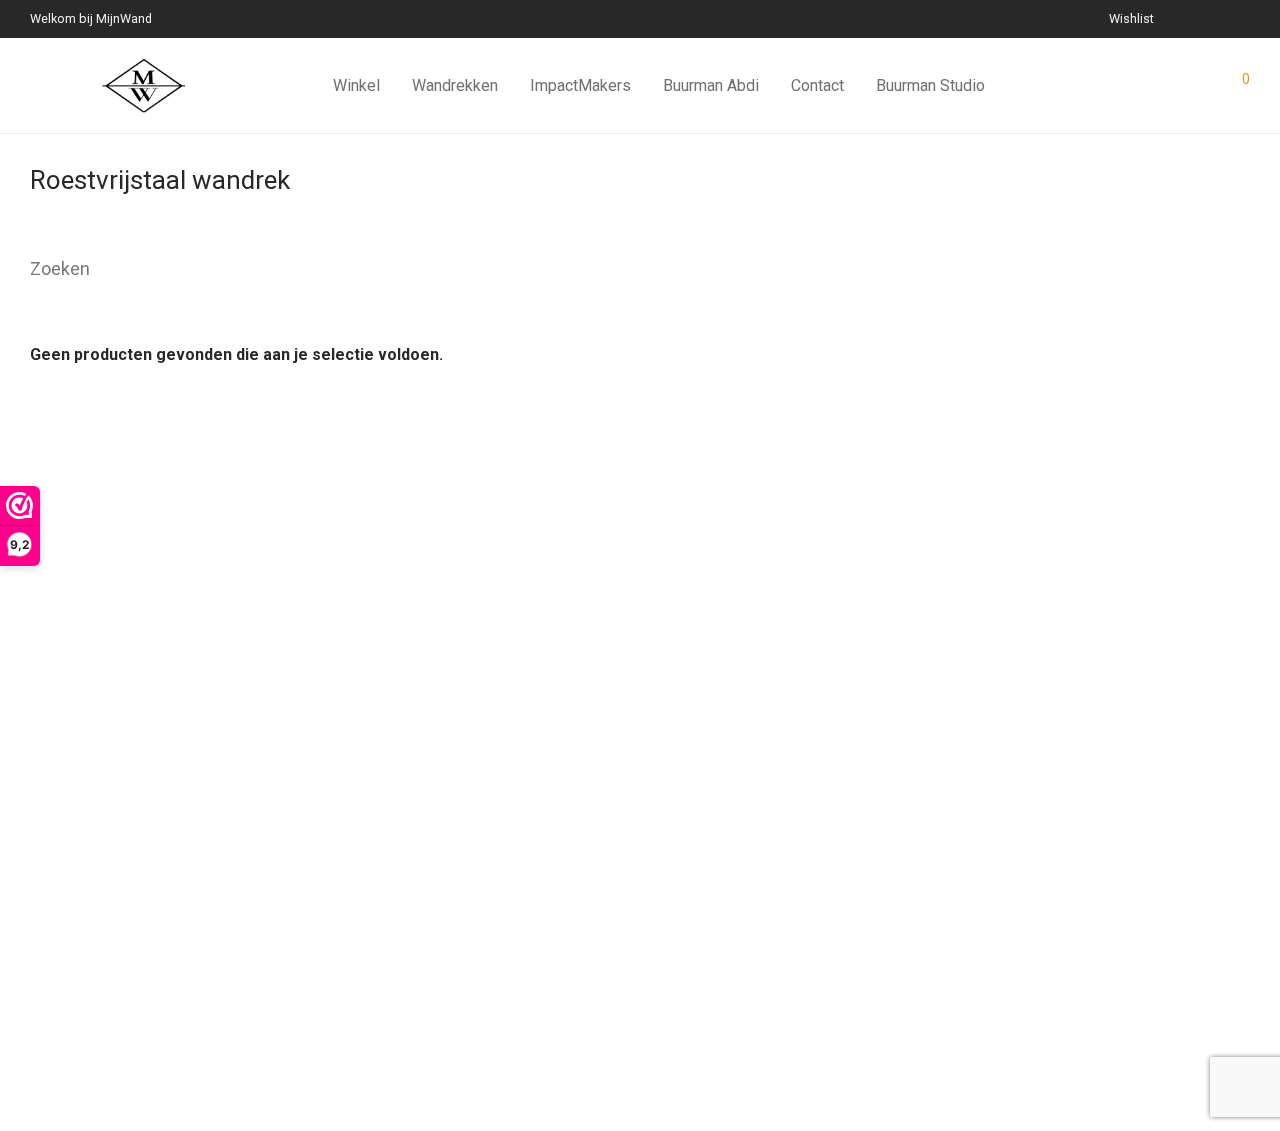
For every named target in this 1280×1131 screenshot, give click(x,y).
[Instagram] (1220, 18)
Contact (817, 85)
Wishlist (1131, 19)
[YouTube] (1245, 18)
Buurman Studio (930, 85)
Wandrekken (455, 85)
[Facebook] (1195, 18)
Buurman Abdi (711, 85)
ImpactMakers (580, 85)
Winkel (356, 85)
